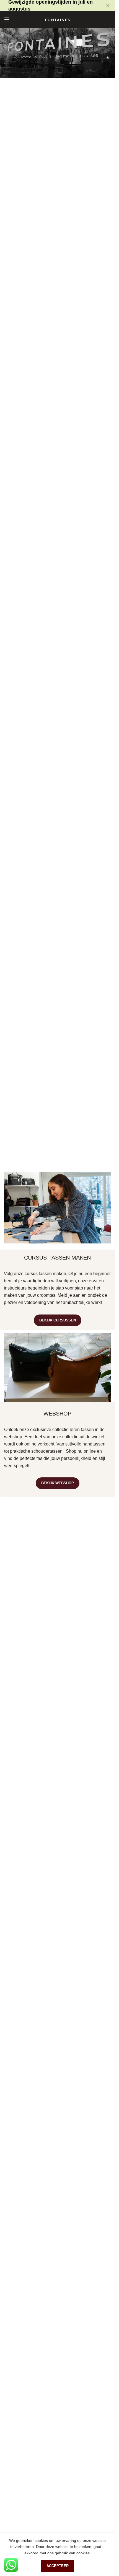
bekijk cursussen (58, 1320)
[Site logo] (58, 19)
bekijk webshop (58, 1483)
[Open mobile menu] (7, 19)
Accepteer (58, 2566)
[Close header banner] (108, 6)
